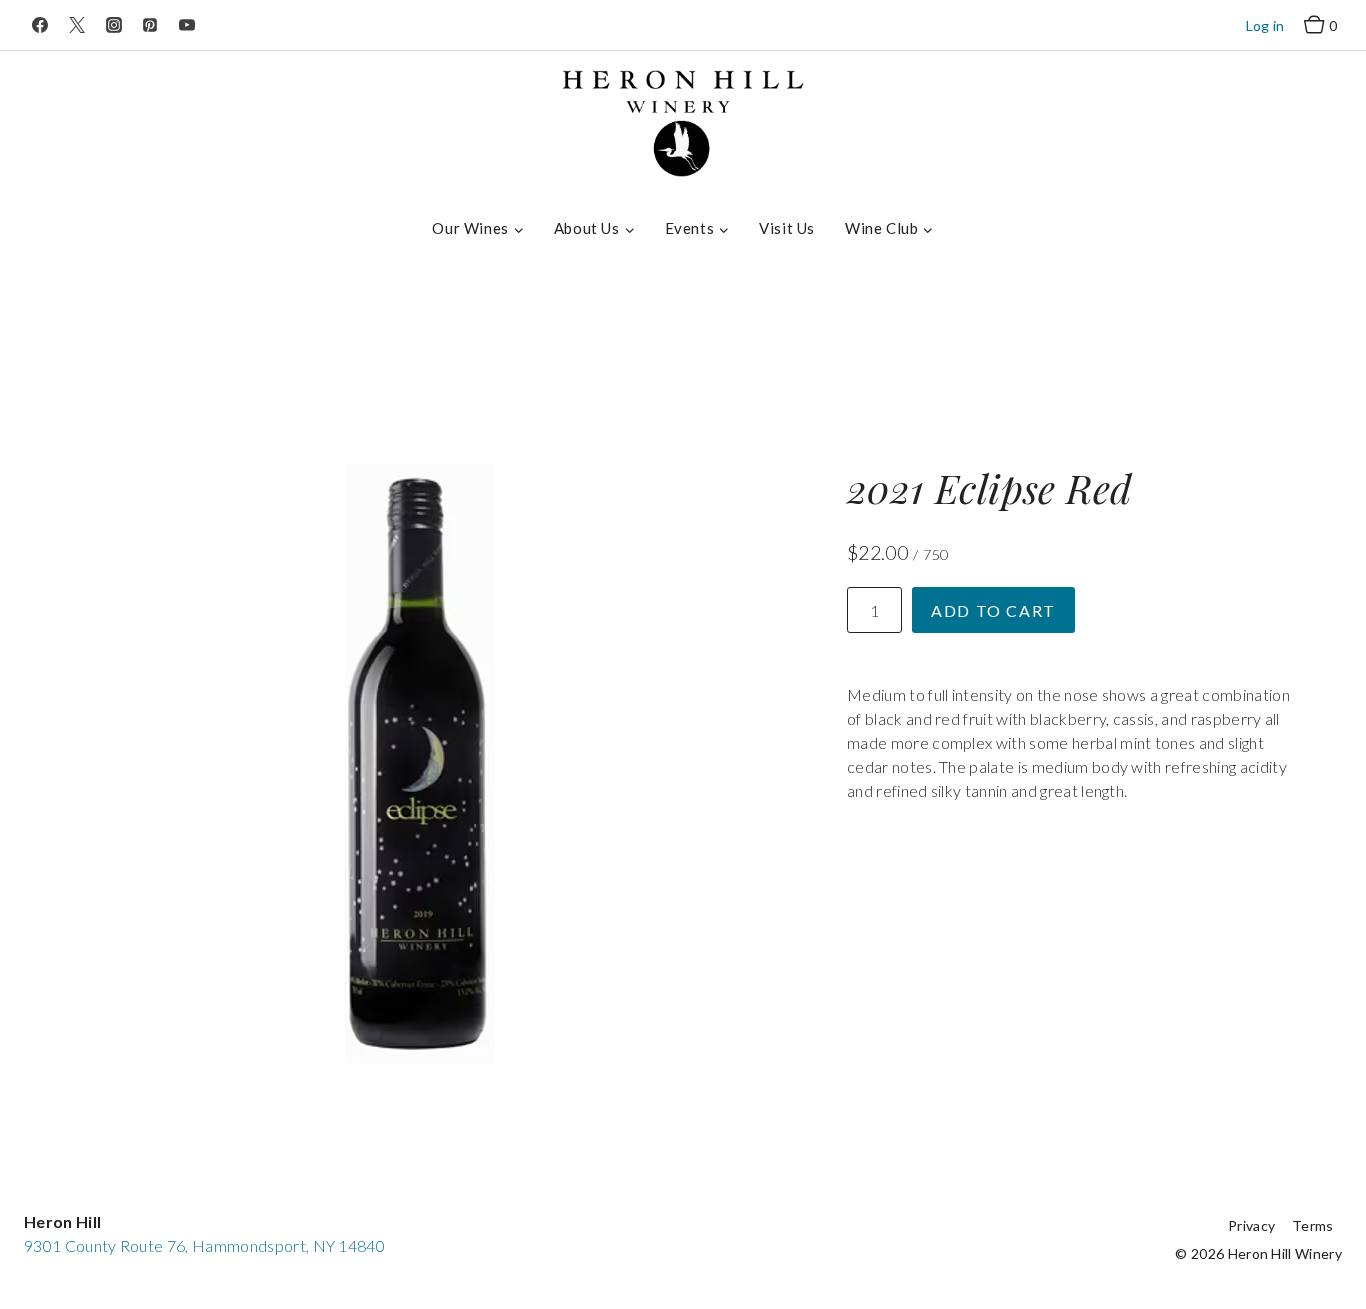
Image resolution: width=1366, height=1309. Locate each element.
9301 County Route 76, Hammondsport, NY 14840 (204, 1245)
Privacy (1251, 1225)
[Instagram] (114, 25)
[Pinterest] (150, 25)
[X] (77, 25)
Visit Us (787, 228)
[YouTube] (187, 25)
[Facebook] (40, 25)
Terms (1313, 1225)
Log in (1265, 25)
